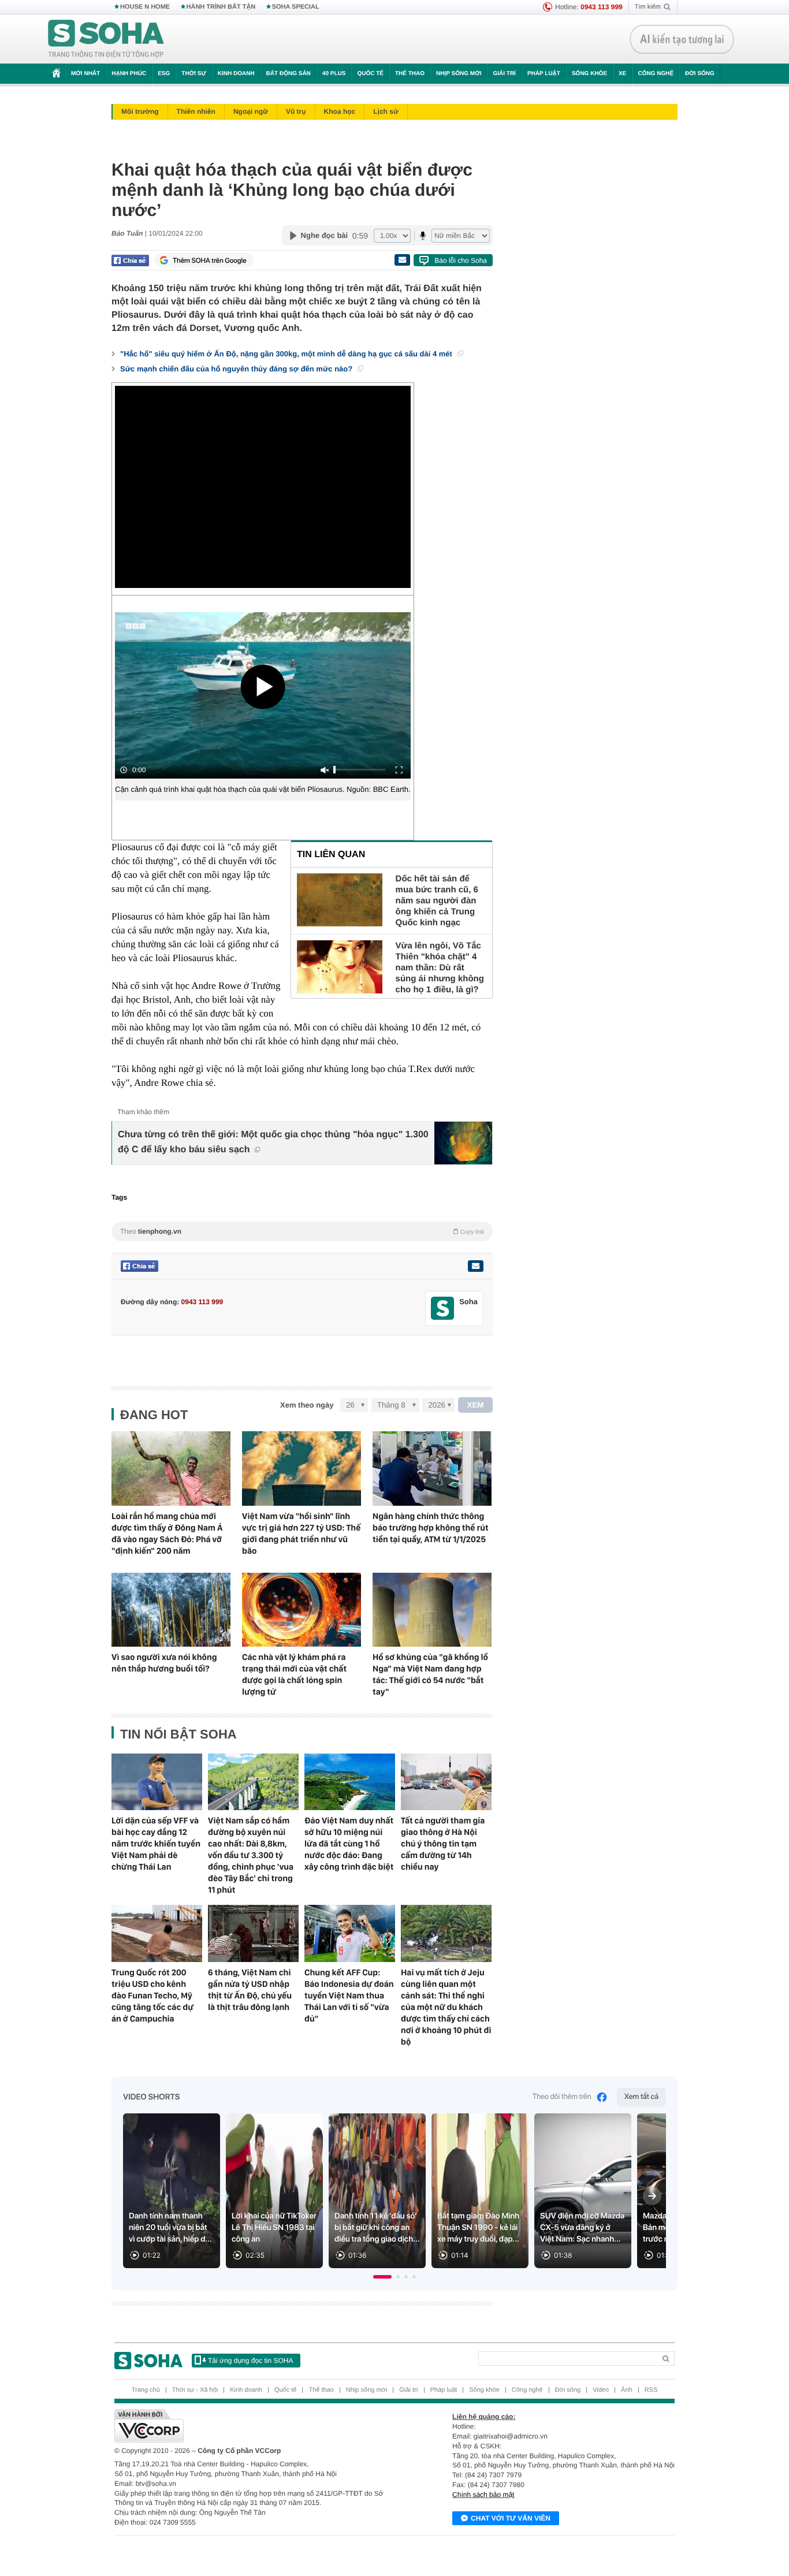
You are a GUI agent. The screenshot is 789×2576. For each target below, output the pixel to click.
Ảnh (627, 2390)
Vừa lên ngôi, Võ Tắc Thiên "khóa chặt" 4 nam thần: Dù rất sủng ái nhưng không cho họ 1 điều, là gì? (440, 968)
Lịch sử (386, 111)
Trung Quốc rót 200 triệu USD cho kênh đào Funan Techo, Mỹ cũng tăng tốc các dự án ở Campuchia (152, 1996)
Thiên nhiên (196, 111)
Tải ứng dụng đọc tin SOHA (250, 2361)
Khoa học (340, 111)
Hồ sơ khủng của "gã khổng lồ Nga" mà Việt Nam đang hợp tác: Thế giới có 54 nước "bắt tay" (430, 1674)
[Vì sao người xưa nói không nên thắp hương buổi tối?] (171, 1610)
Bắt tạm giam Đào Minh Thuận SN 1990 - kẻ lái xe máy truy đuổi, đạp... (478, 2228)
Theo (302, 1231)
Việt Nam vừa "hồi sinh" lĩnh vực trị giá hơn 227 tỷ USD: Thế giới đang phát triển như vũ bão (301, 1533)
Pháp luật (544, 74)
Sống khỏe (589, 74)
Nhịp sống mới (459, 74)
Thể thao (410, 74)
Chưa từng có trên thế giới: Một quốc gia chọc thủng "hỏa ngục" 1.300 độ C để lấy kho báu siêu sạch (273, 1142)
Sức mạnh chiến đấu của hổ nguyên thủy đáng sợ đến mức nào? (237, 369)
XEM (476, 1405)
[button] (382, 2277)
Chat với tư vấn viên (511, 2518)
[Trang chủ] (106, 39)
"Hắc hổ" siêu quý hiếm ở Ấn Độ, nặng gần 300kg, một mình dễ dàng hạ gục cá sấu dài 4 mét (287, 354)
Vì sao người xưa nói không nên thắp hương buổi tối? (164, 1663)
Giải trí (504, 74)
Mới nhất (85, 74)
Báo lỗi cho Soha (461, 260)
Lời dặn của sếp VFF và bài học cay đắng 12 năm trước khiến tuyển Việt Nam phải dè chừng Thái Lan (156, 1844)
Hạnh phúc (129, 74)
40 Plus (334, 74)
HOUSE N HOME (145, 7)
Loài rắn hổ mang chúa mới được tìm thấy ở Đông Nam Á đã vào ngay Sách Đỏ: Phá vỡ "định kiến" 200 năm (167, 1533)
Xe (622, 74)
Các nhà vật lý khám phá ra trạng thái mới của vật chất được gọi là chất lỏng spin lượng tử (294, 1674)
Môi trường (140, 111)
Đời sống (700, 74)
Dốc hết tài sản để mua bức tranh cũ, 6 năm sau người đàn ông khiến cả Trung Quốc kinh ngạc (437, 901)
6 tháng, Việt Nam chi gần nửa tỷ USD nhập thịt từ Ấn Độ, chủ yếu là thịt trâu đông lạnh (250, 1990)
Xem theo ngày (307, 1405)
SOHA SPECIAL (296, 7)
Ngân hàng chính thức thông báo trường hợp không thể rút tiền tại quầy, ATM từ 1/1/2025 (431, 1528)
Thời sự (193, 74)
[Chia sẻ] (130, 260)
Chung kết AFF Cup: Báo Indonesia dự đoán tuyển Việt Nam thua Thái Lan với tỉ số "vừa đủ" (349, 1996)
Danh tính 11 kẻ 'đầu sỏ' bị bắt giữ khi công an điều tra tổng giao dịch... (377, 2228)
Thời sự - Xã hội (195, 2390)
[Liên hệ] (475, 1266)
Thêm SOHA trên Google (210, 260)
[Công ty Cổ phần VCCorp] (254, 2426)
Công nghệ (656, 74)
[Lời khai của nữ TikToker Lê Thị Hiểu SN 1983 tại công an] (274, 2191)
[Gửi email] (402, 260)
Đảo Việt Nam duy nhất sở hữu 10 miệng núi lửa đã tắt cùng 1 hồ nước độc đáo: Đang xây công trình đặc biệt (349, 1844)
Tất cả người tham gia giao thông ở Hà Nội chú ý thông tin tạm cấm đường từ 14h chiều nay (443, 1844)
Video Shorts (151, 2097)
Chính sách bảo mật (483, 2495)
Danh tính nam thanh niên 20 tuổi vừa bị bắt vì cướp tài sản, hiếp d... (170, 2228)
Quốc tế (370, 74)
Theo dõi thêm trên (562, 2097)
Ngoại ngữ (251, 111)
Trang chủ (146, 2390)
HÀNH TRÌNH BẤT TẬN (221, 7)
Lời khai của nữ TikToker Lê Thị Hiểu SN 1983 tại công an (274, 2228)
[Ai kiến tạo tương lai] (682, 39)
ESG (164, 74)
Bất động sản (289, 74)
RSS (651, 2390)
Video (601, 2390)
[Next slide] (652, 2196)
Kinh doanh (236, 74)
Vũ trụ (296, 111)
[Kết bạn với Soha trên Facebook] (443, 1309)
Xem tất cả (641, 2097)
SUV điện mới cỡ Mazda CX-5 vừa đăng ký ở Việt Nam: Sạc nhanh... (582, 2228)
